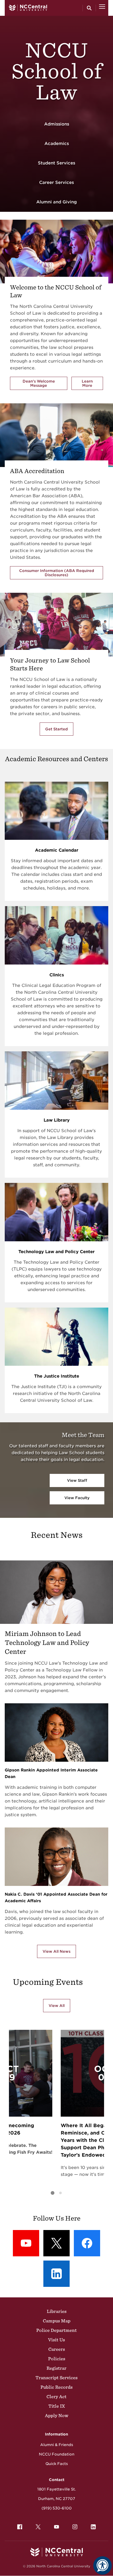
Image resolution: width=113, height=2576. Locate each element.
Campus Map (57, 2321)
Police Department (56, 2330)
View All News (56, 1951)
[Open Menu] (102, 8)
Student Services (56, 163)
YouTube (56, 2527)
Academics (57, 144)
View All (57, 2006)
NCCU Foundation (57, 2454)
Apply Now (57, 2416)
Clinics (57, 975)
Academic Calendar (57, 850)
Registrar (56, 2368)
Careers (57, 2349)
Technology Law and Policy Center (56, 1252)
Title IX (57, 2406)
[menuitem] (20, 2527)
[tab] (53, 2193)
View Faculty (77, 1498)
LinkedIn (93, 2527)
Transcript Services (56, 2378)
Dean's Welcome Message (39, 383)
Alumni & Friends (57, 2445)
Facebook (20, 2527)
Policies (57, 2359)
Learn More (92, 383)
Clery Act (56, 2397)
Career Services (56, 182)
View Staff (77, 1480)
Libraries (57, 2311)
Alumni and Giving (56, 202)
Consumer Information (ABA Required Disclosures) (57, 573)
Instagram (75, 2527)
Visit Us (56, 2340)
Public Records (56, 2387)
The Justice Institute (57, 1376)
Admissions (57, 124)
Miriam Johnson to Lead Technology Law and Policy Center (47, 1643)
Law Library (57, 1120)
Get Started (56, 729)
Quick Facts (57, 2464)
